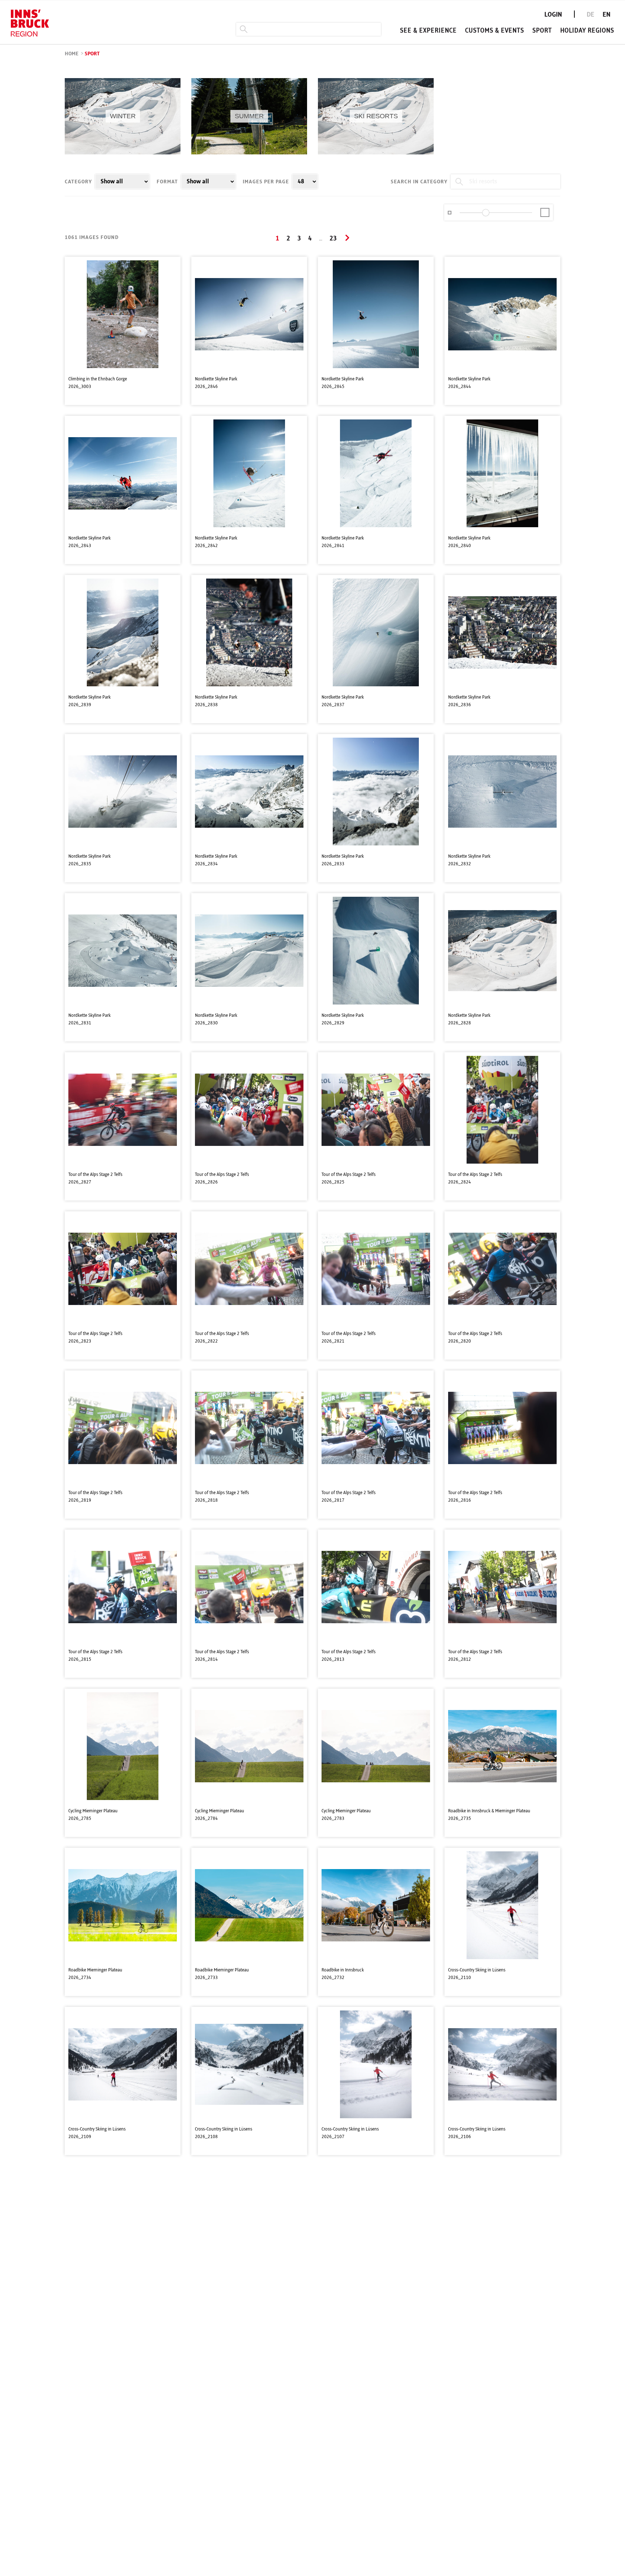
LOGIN (553, 15)
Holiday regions (587, 31)
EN (607, 15)
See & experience (428, 31)
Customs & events (495, 31)
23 (333, 239)
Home (72, 54)
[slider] (486, 213)
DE (590, 15)
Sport (542, 31)
